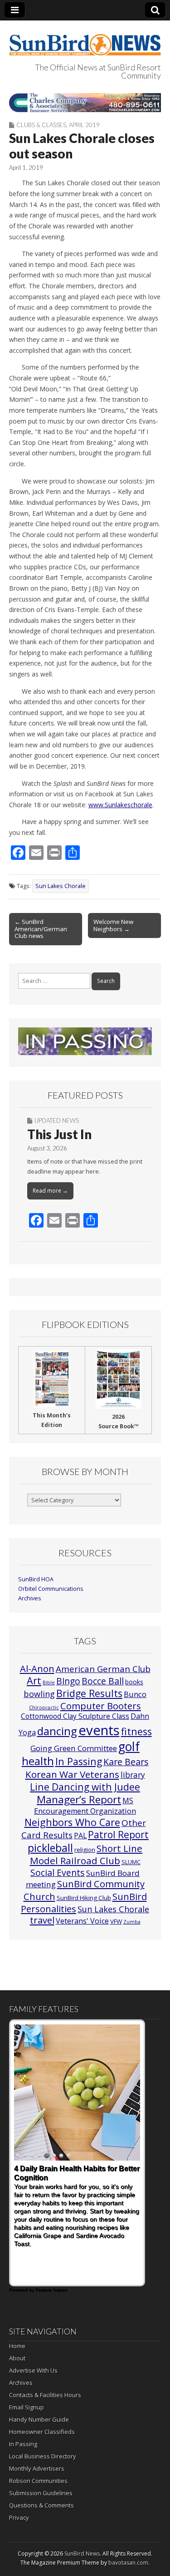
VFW (116, 1921)
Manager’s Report (79, 1799)
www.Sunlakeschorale (120, 805)
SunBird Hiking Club (84, 1898)
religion (85, 1850)
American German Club (103, 1669)
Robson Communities (38, 2481)
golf (129, 1747)
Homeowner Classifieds (42, 2432)
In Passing (79, 1761)
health (38, 1761)
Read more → (50, 1191)
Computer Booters (101, 1706)
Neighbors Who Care (72, 1822)
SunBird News (82, 2554)
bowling (39, 1694)
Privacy (19, 2517)
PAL (80, 1836)
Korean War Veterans (72, 1774)
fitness (136, 1731)
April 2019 (84, 125)
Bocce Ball (103, 1681)
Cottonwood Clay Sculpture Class (75, 1716)
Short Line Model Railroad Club (86, 1854)
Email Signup (27, 2407)
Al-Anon (37, 1668)
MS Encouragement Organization (85, 1806)
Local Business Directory (43, 2456)
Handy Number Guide (39, 2419)
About (17, 2358)
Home (17, 2346)
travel (42, 1920)
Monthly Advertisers (37, 2468)
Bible (49, 1683)
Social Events (58, 1873)
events (99, 1730)
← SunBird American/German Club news (41, 929)
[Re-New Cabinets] (85, 102)
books (134, 1682)
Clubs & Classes (41, 125)
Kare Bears (126, 1762)
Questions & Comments (41, 2505)
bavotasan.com (128, 2563)
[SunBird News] (85, 39)
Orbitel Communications (51, 1589)
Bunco (135, 1694)
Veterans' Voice (82, 1921)
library (133, 1775)
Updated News (57, 1120)
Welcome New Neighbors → (113, 925)
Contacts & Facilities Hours (45, 2395)
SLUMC (131, 1862)
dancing (57, 1731)
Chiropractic (44, 1707)
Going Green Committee (74, 1748)
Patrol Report (118, 1835)
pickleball (50, 1848)
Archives (30, 1598)
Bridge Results (89, 1693)
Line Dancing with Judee (85, 1787)
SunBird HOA (36, 1579)
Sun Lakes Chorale (61, 886)
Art (34, 1680)
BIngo (68, 1681)
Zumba (132, 1922)
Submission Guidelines (41, 2493)
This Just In (59, 1134)
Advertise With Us (33, 2370)
